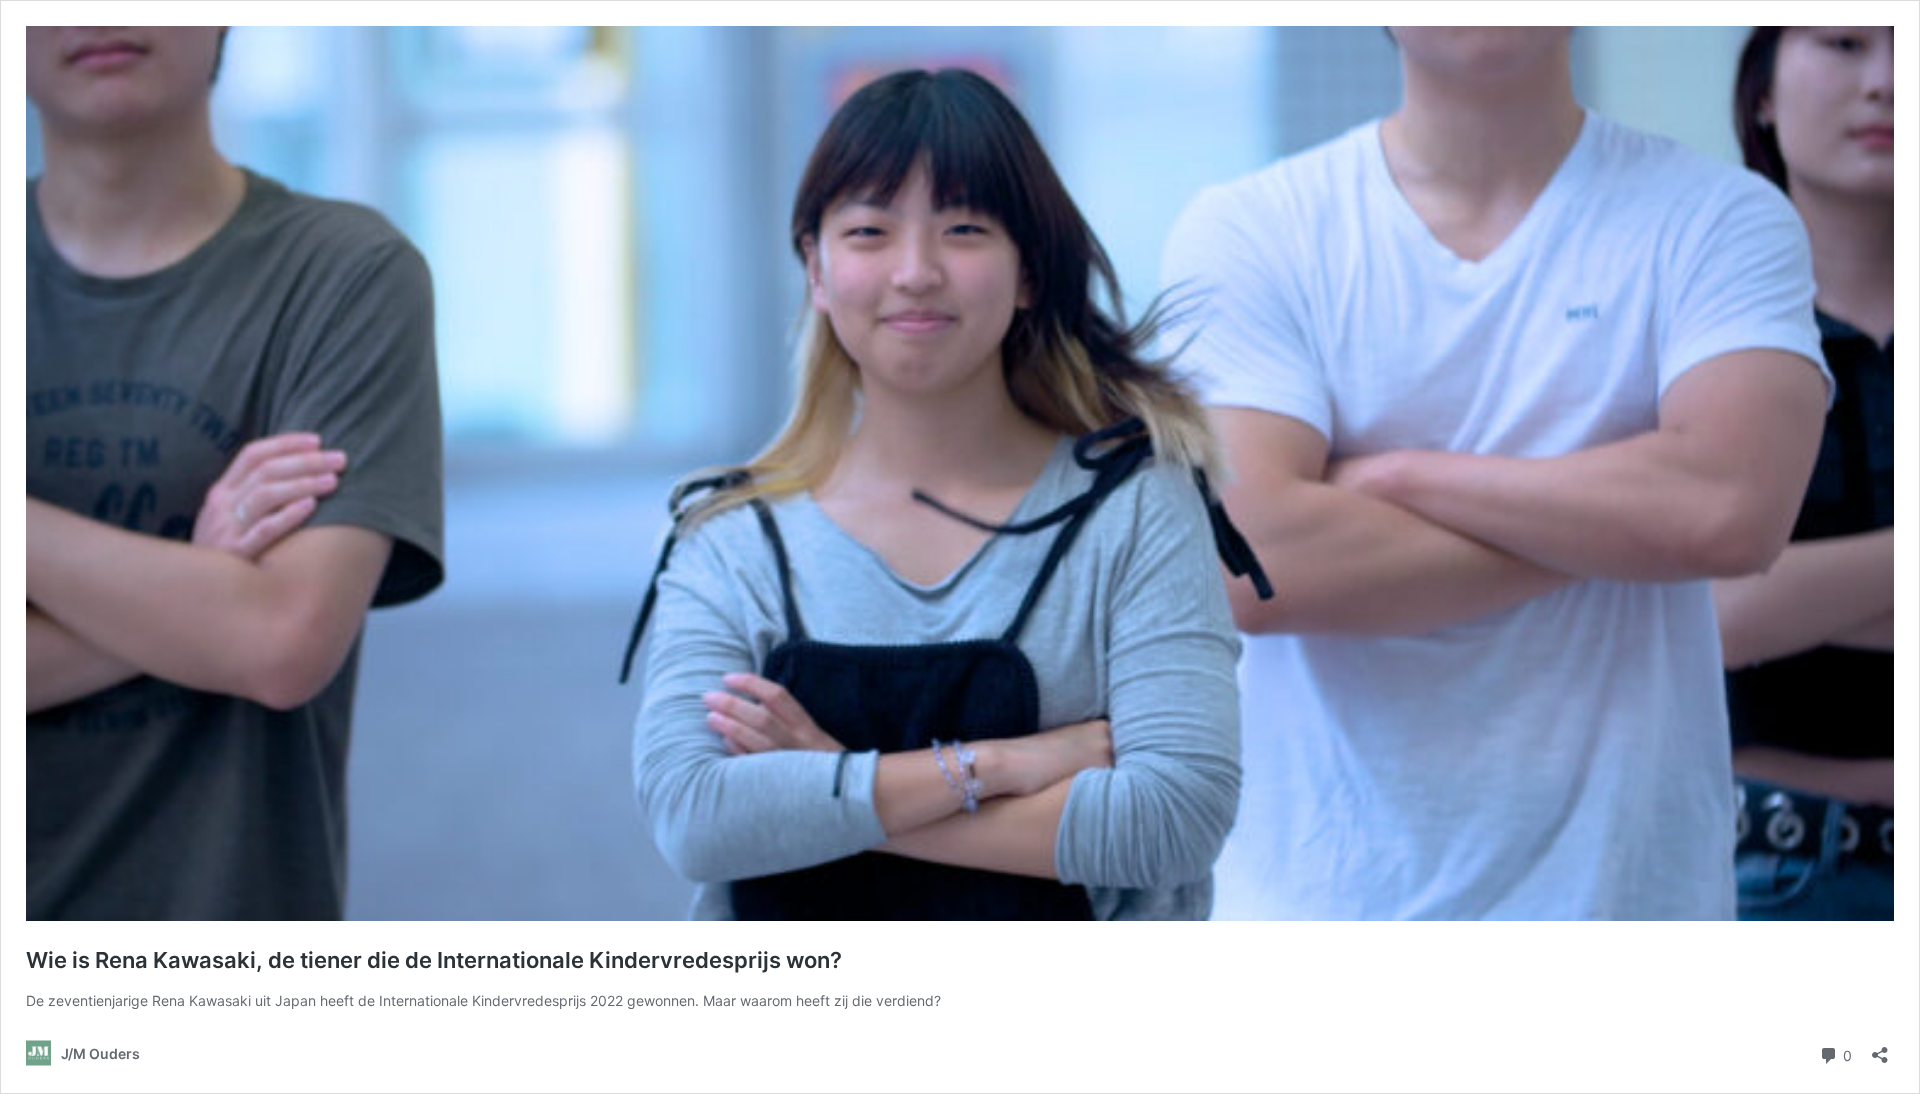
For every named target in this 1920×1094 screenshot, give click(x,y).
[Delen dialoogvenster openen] (1880, 1048)
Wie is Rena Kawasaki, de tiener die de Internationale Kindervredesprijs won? (434, 960)
